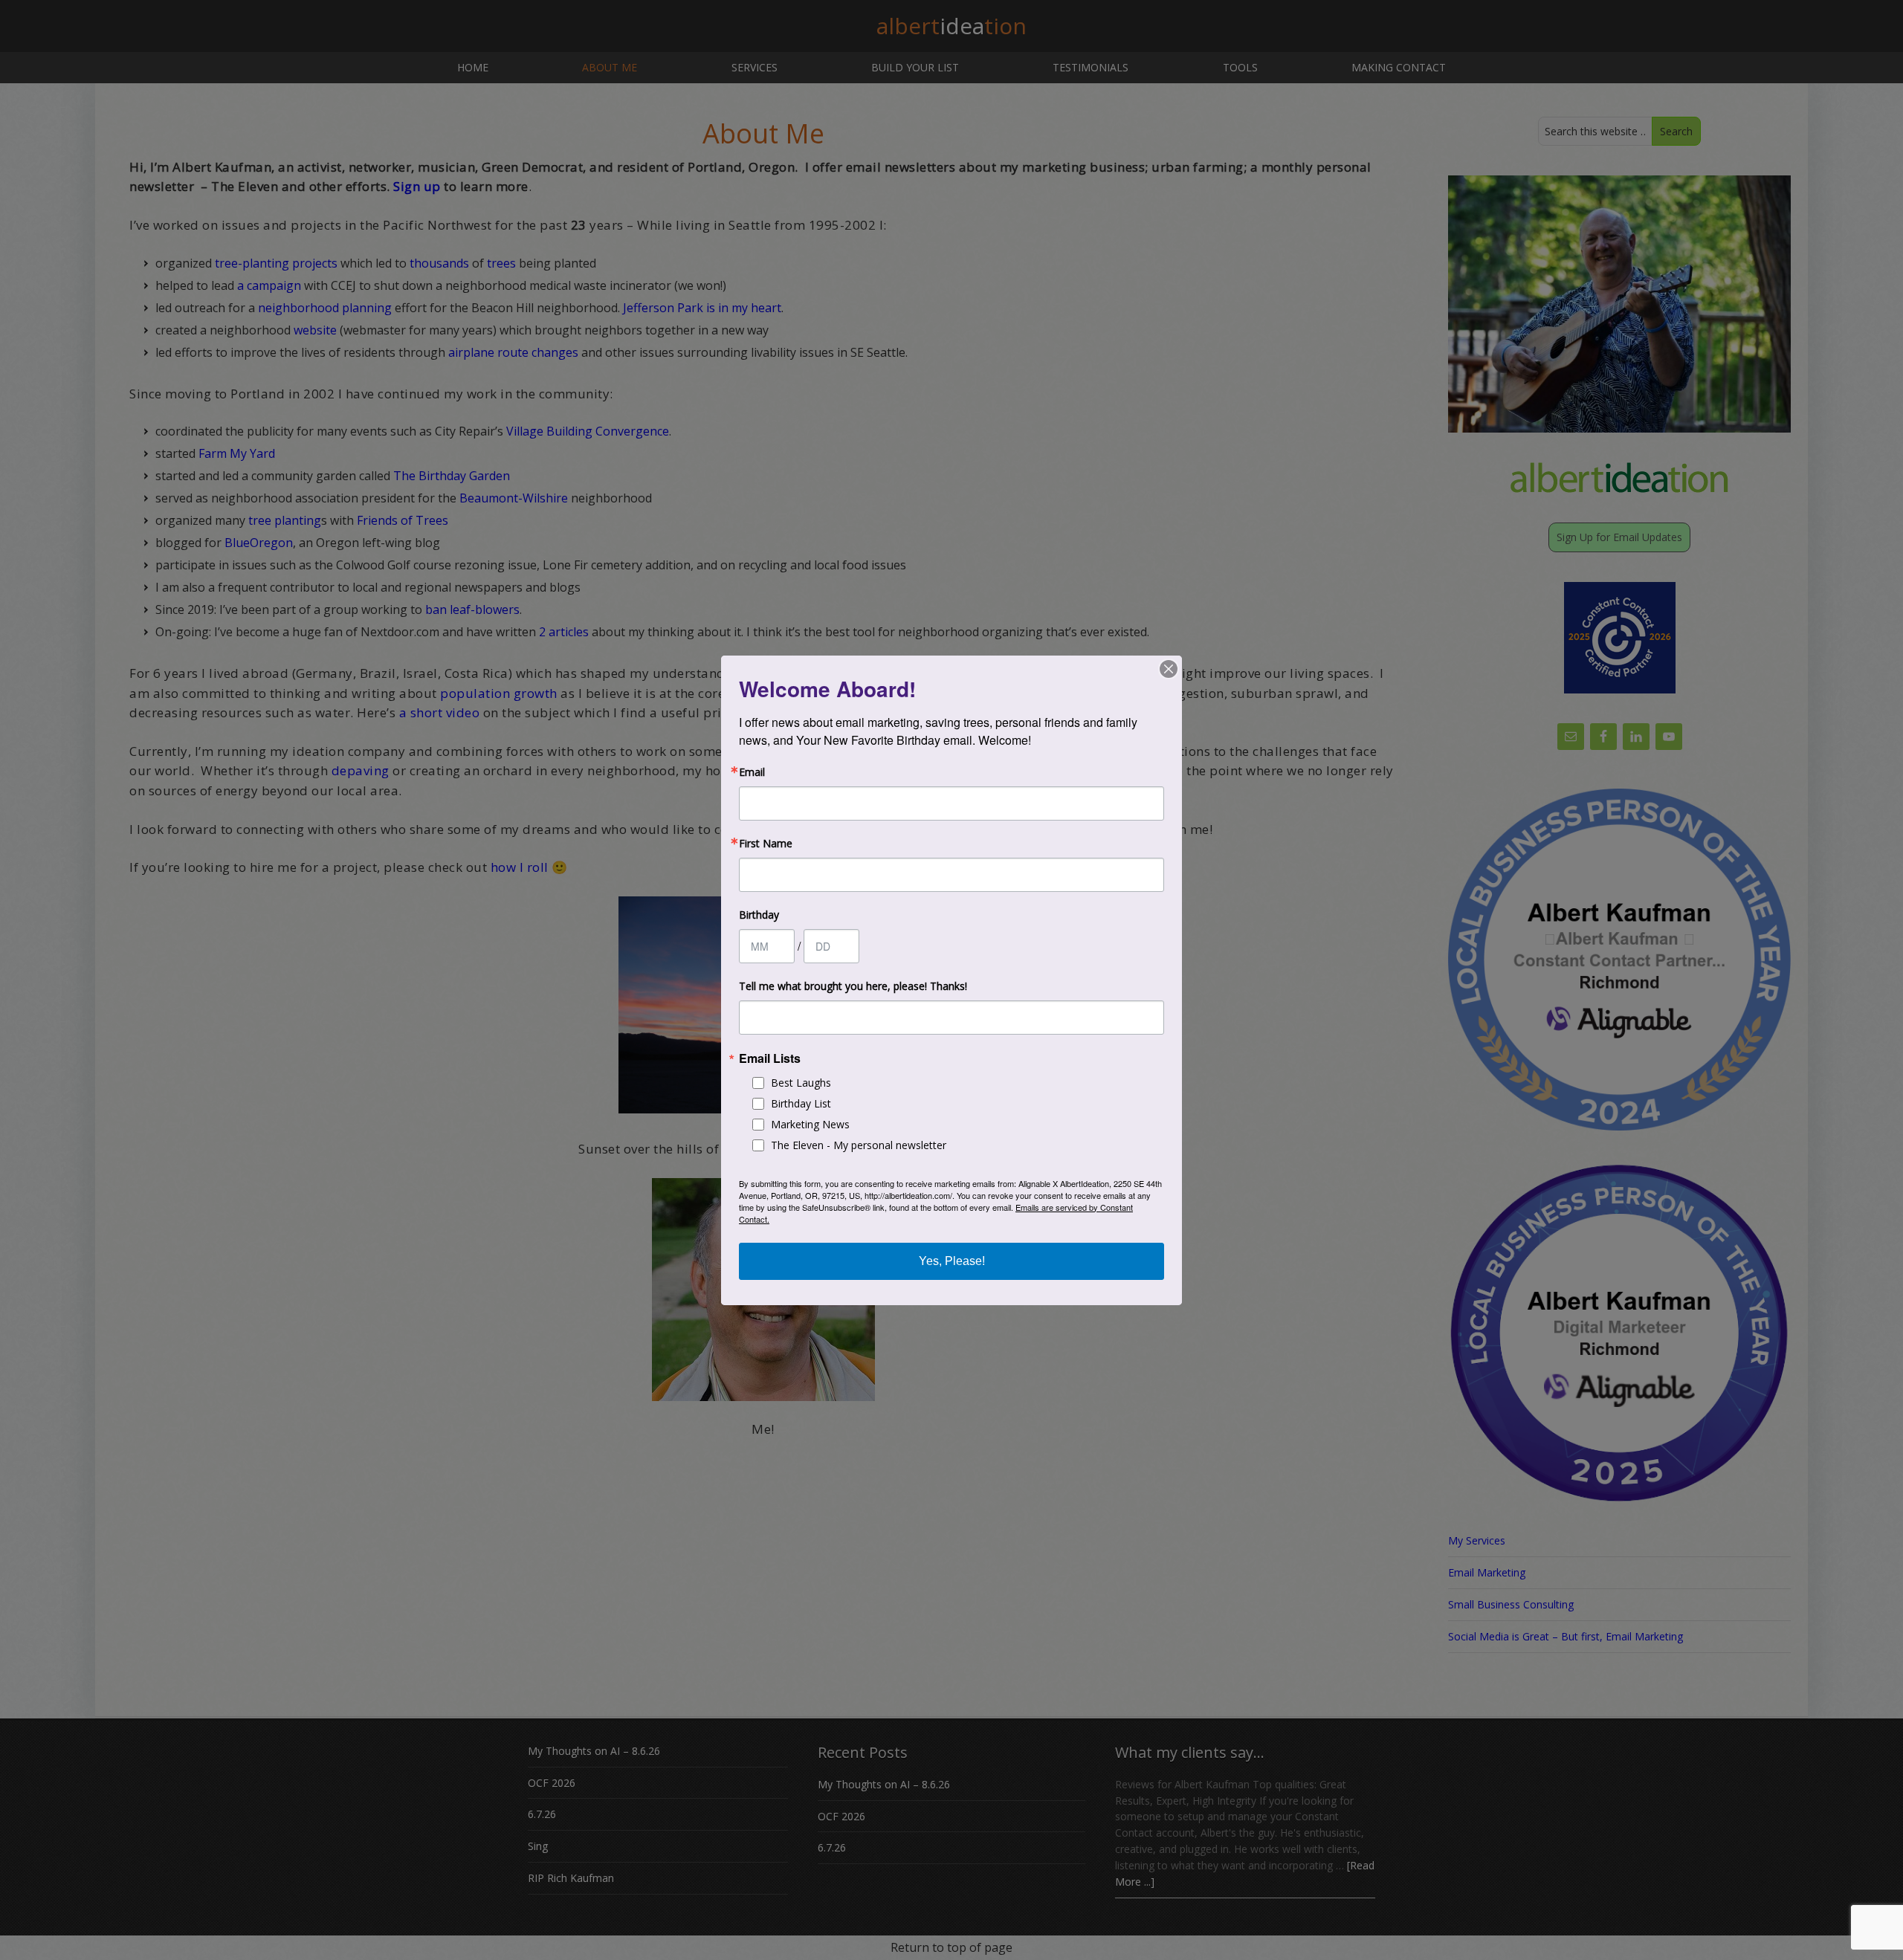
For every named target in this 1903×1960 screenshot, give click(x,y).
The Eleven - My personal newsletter (859, 1145)
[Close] (1169, 669)
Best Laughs (801, 1083)
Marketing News (810, 1124)
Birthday (759, 915)
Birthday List (801, 1103)
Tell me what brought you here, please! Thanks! (853, 986)
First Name (766, 844)
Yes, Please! (952, 1261)
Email (752, 772)
